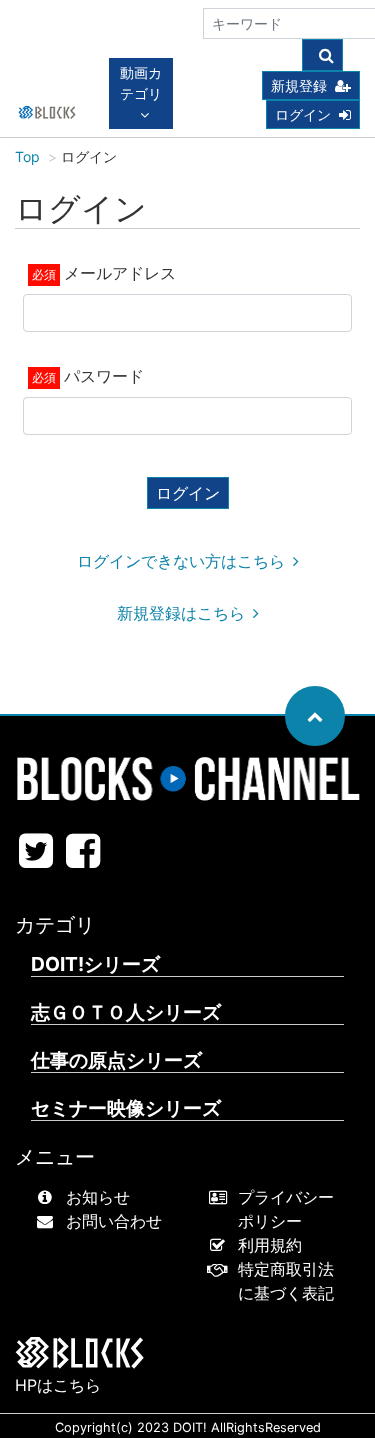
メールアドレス (120, 273)
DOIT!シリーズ (95, 964)
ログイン (303, 114)
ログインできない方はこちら (181, 561)
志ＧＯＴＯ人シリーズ (126, 1012)
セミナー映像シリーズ (126, 1108)
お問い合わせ (114, 1221)
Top (27, 156)
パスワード (104, 376)
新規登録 (299, 85)
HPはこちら (58, 1385)
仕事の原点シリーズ (116, 1060)
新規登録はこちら (181, 613)
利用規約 (270, 1245)
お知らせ (98, 1197)
